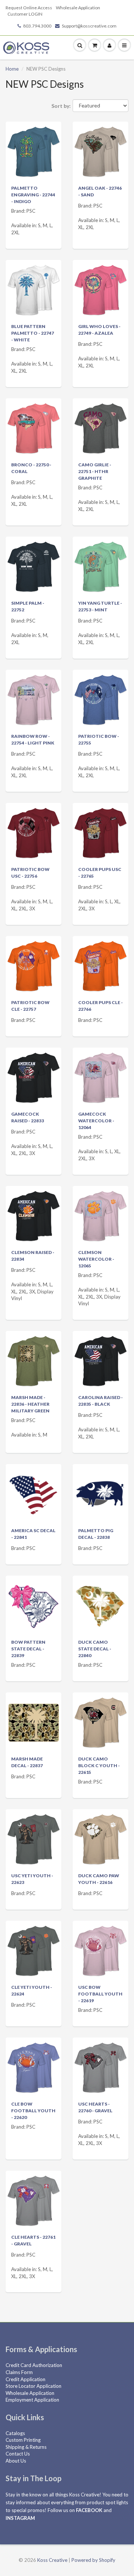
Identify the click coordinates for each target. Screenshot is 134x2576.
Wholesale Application (78, 8)
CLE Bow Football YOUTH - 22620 (33, 2111)
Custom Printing (23, 2440)
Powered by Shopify (93, 2560)
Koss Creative (52, 2560)
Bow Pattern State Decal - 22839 (28, 1649)
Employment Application (32, 2400)
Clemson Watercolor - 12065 (96, 1259)
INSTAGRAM (20, 2518)
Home (12, 69)
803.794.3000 (37, 26)
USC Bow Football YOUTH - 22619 (100, 1994)
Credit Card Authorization (34, 2365)
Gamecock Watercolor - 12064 (96, 1121)
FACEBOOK (89, 2510)
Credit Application (25, 2379)
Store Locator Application (33, 2386)
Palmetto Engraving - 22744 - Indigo (33, 195)
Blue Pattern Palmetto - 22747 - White (33, 333)
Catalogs (15, 2433)
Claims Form (19, 2372)
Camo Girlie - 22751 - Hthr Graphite (95, 471)
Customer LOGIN (25, 14)
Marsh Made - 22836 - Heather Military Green (30, 1404)
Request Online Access (29, 8)
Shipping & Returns (26, 2447)
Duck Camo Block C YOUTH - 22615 (99, 1765)
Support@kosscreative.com (89, 26)
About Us (16, 2461)
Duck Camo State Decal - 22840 (95, 1649)
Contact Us (18, 2454)
